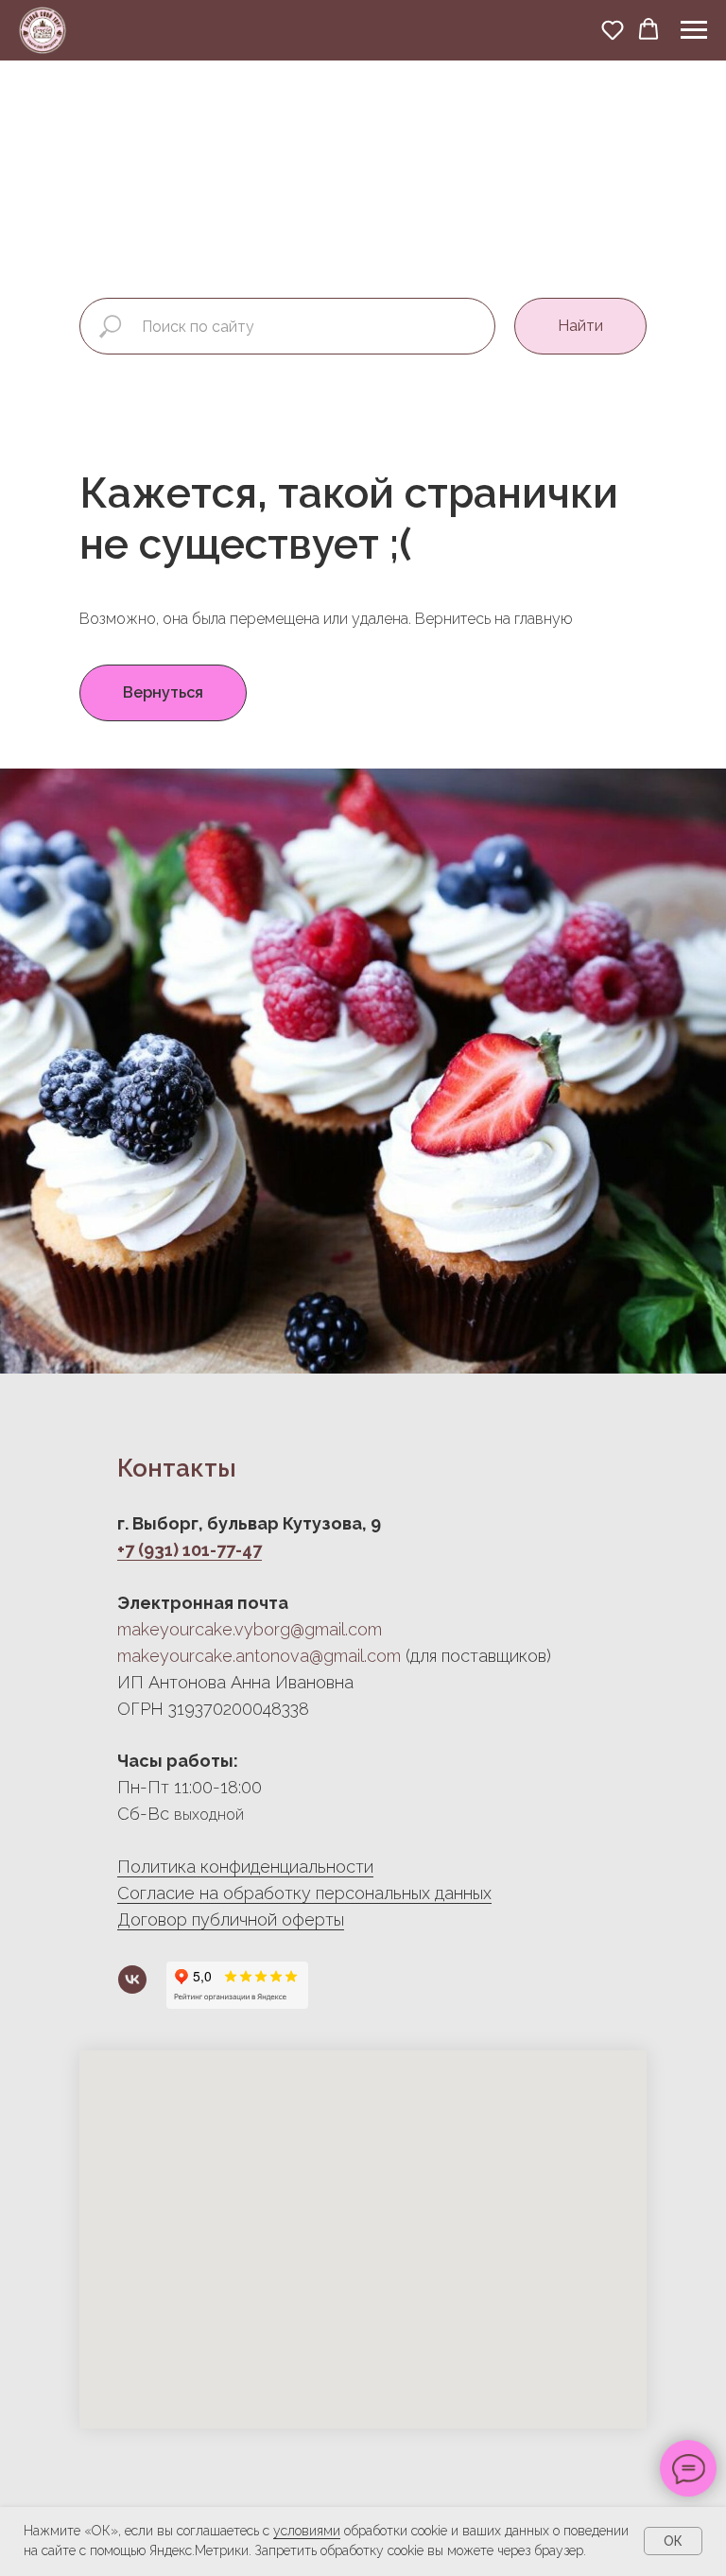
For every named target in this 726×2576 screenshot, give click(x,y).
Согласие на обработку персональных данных (304, 1893)
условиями (307, 2531)
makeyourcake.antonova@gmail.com (259, 1656)
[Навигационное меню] (694, 30)
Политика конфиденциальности (245, 1867)
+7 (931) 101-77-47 (190, 1550)
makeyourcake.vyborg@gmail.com (250, 1629)
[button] (613, 29)
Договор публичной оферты (231, 1919)
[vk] (132, 1980)
